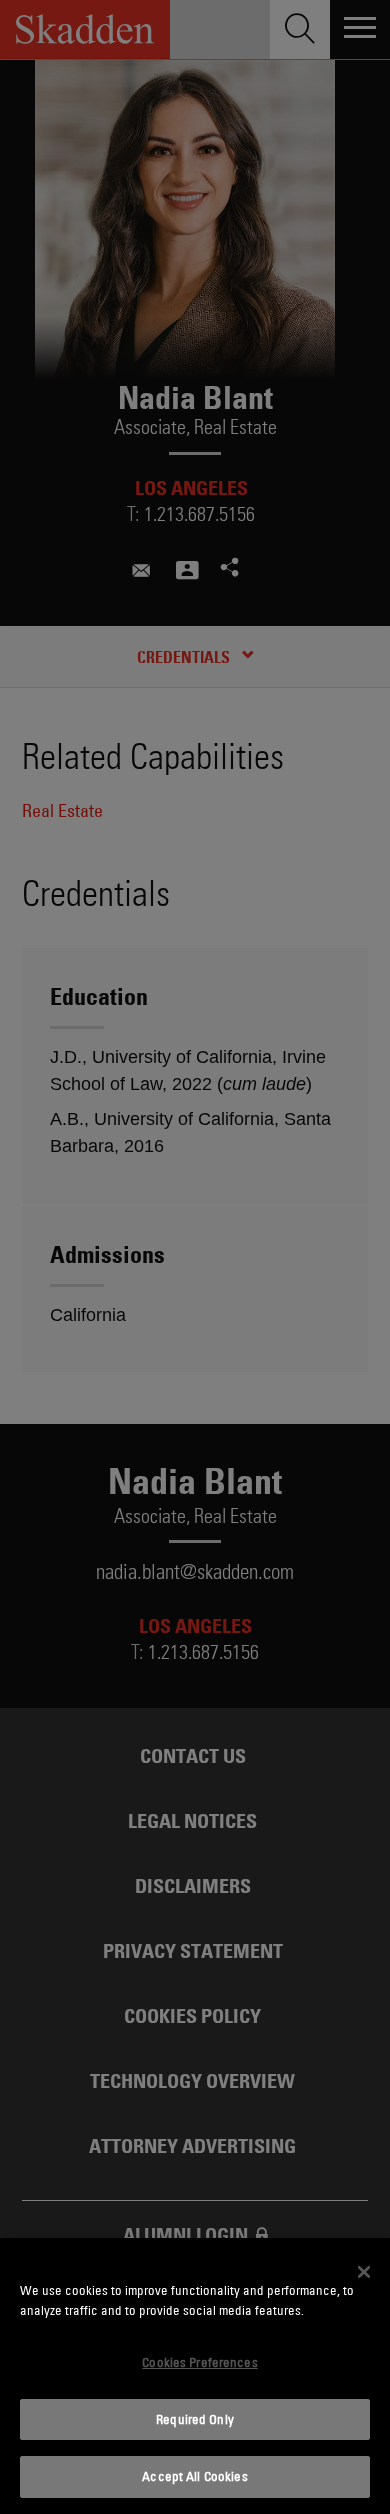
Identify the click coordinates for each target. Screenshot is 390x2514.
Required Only (195, 2419)
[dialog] (195, 2376)
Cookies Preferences (199, 2362)
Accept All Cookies (194, 2476)
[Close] (364, 2272)
